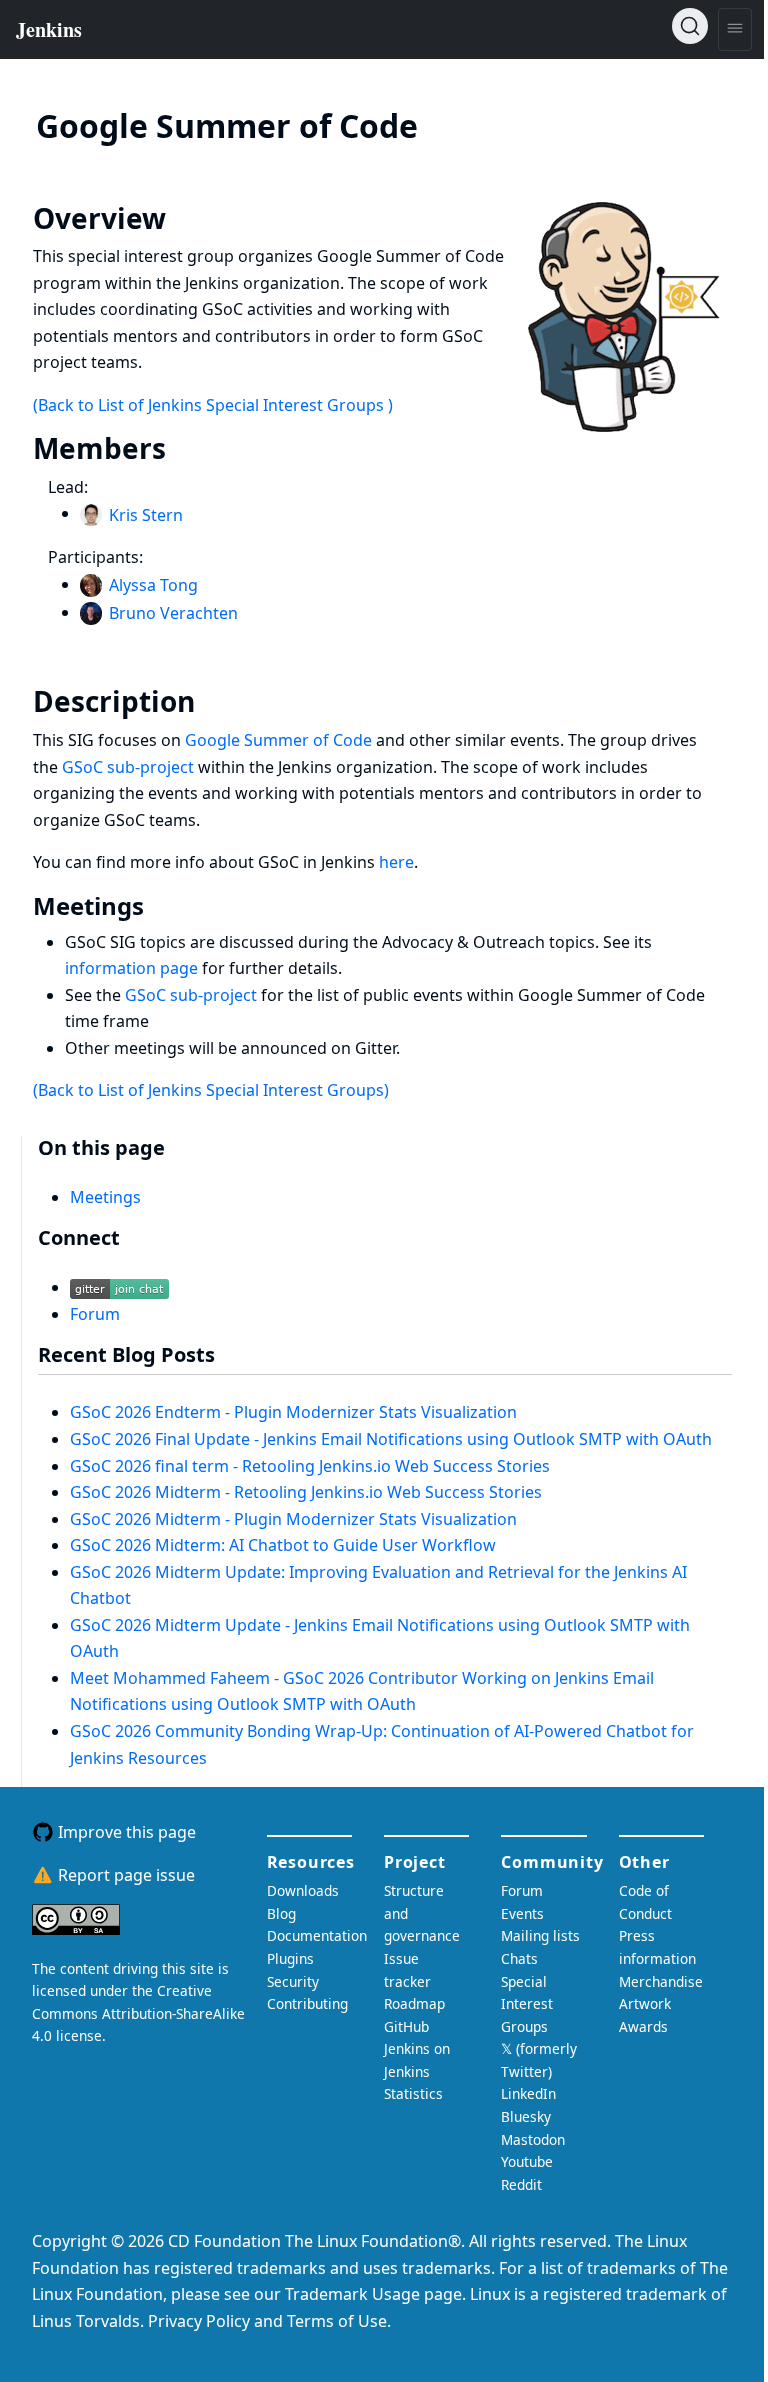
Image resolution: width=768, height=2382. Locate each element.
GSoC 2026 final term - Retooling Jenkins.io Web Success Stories (310, 1466)
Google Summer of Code (278, 740)
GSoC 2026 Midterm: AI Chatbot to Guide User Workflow (283, 1545)
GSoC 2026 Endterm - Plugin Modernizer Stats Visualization (293, 1412)
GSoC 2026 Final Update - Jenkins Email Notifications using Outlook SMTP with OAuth (391, 1439)
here (396, 862)
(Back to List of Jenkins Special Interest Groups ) (213, 405)
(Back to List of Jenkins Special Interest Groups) (211, 1090)
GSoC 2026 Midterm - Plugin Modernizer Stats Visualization (293, 1519)
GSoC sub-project (128, 767)
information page (131, 968)
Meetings (105, 1197)
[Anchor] (448, 124)
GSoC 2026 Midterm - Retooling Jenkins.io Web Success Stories (306, 1492)
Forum (95, 1314)
